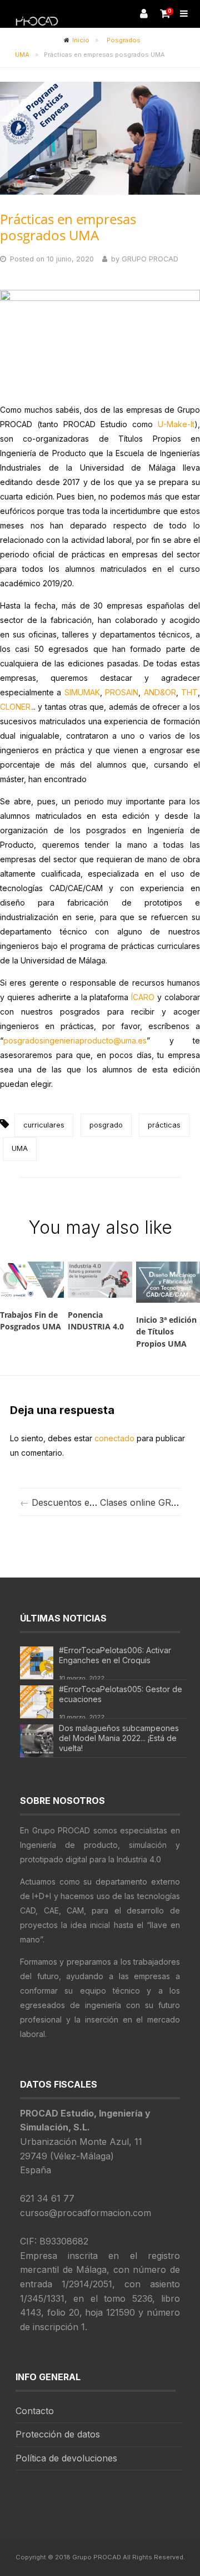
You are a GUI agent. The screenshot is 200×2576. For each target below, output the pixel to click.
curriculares (44, 1125)
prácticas (164, 1125)
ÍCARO (143, 997)
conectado (114, 1438)
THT (189, 692)
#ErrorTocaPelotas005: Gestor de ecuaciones (121, 1694)
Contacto (35, 2411)
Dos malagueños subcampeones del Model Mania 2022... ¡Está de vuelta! (119, 1738)
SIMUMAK (82, 692)
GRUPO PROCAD (150, 259)
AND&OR (160, 692)
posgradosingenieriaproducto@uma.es (75, 1040)
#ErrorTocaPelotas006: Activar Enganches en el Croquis (115, 1655)
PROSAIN (122, 692)
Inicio (81, 40)
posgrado (106, 1125)
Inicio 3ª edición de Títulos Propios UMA (166, 1332)
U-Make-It (176, 424)
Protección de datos (58, 2434)
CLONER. (16, 707)
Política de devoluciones (66, 2458)
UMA (20, 1148)
